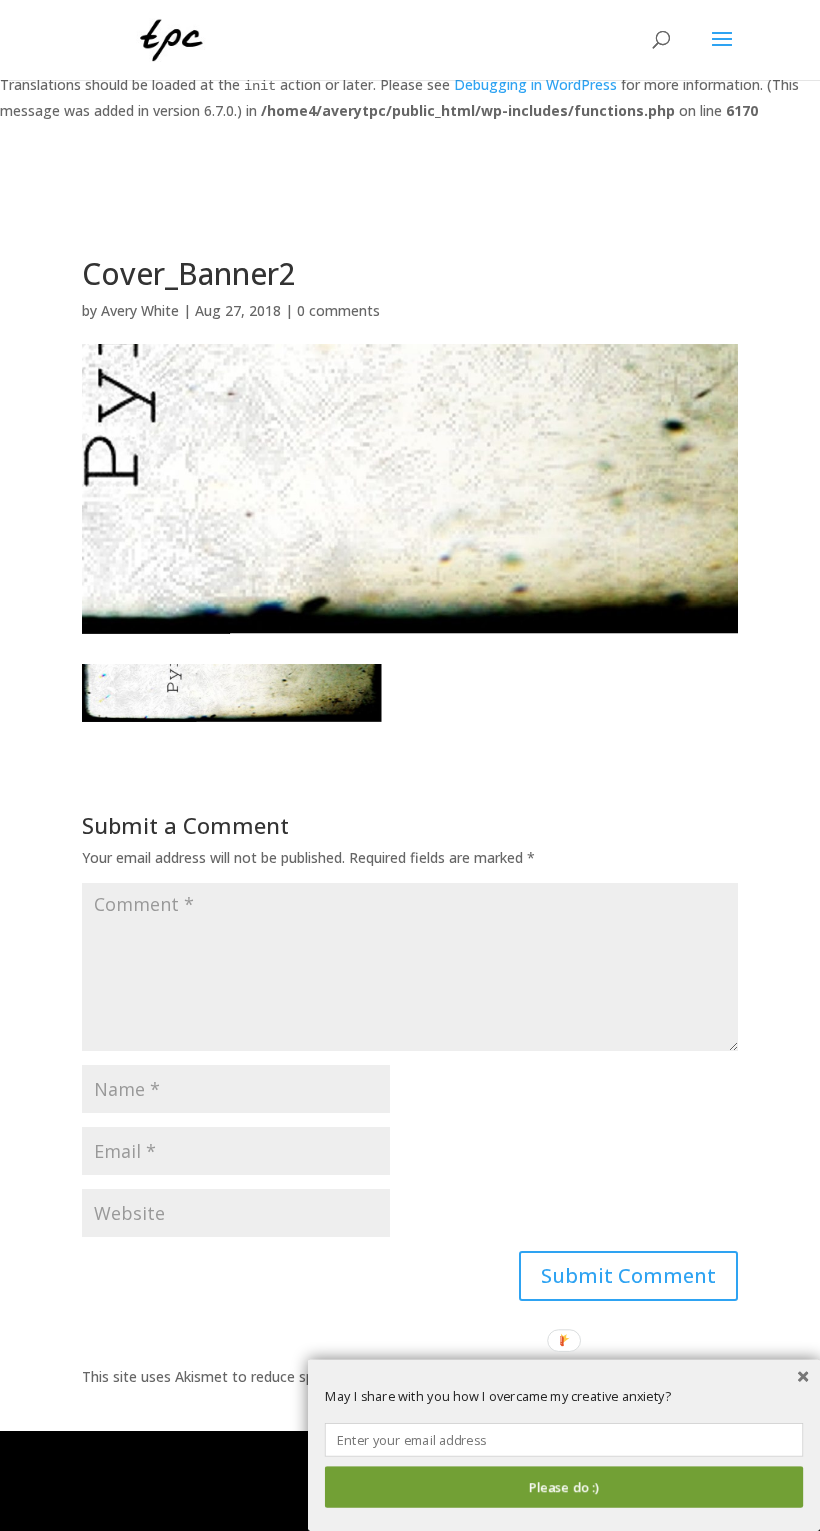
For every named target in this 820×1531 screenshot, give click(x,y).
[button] (564, 1397)
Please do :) (563, 1487)
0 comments (338, 310)
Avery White (140, 310)
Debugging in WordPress (535, 84)
